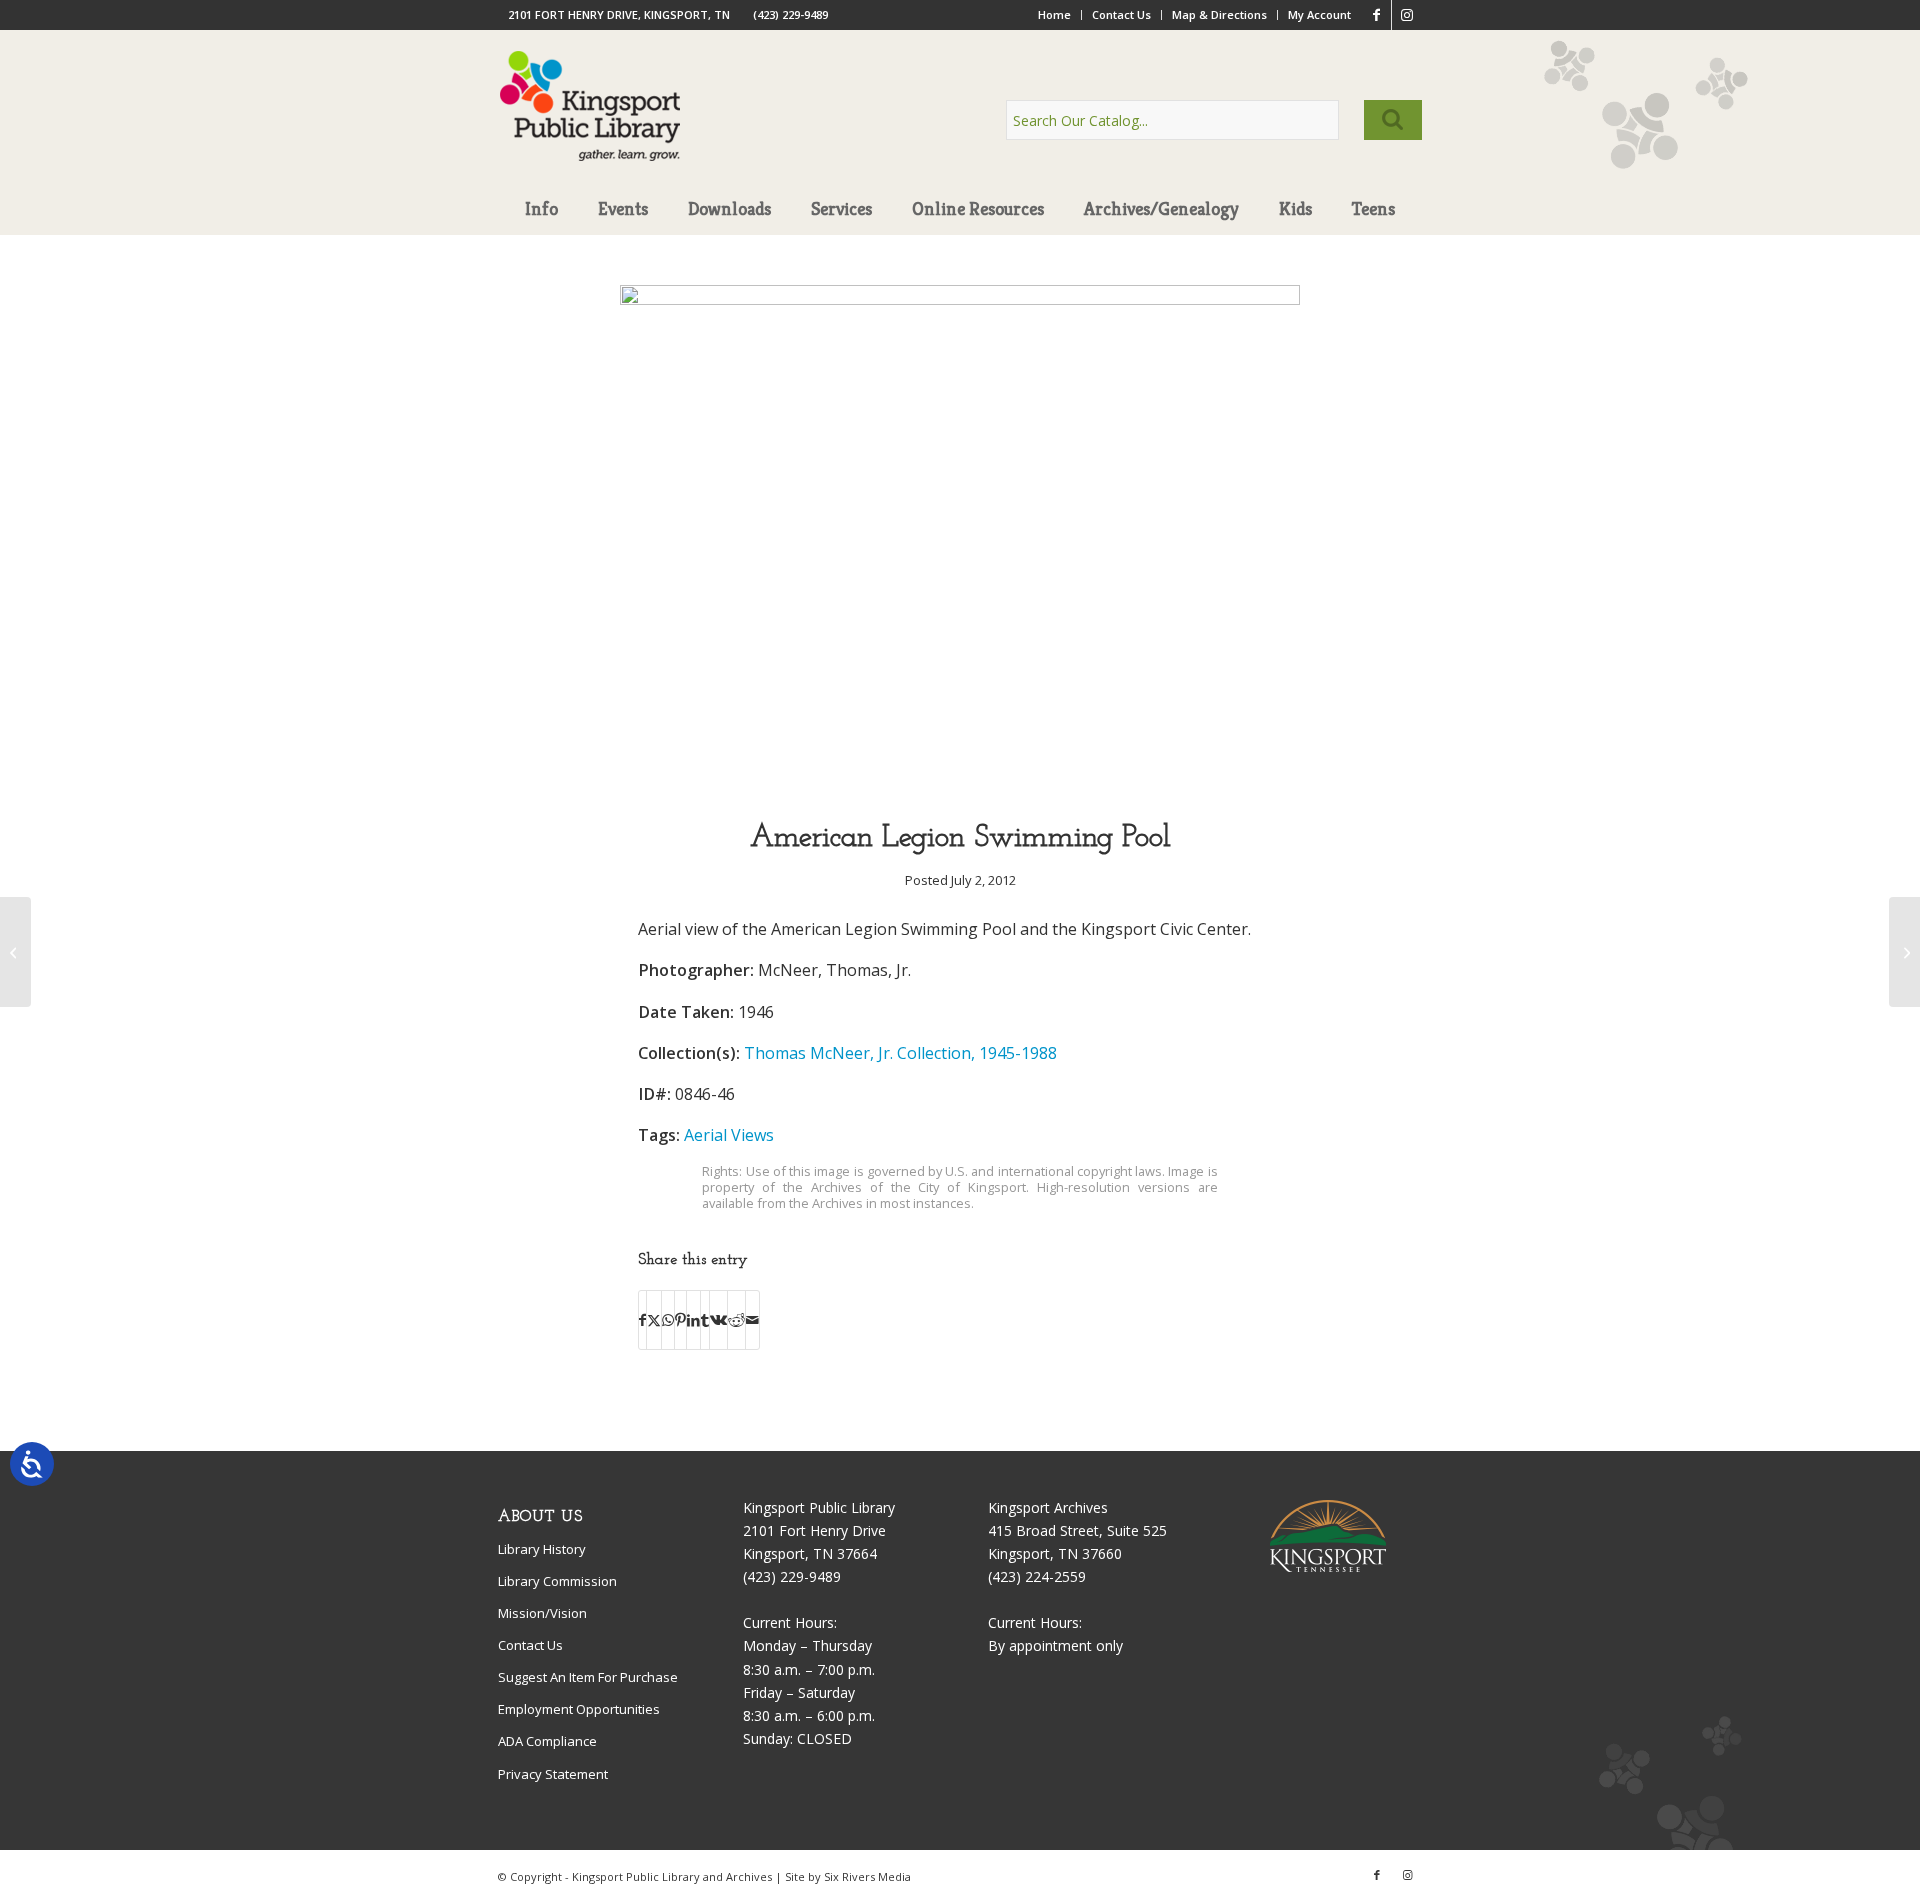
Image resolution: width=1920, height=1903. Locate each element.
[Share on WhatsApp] (668, 1320)
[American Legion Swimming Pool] (960, 299)
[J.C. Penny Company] (15, 952)
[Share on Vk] (718, 1320)
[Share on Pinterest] (680, 1320)
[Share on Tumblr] (705, 1320)
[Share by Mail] (752, 1320)
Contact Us (1121, 14)
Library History (542, 1549)
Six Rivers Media (867, 1876)
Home (1054, 14)
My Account (1319, 14)
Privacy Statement (553, 1774)
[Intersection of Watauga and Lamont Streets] (1904, 952)
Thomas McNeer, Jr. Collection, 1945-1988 (900, 1053)
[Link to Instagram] (1407, 15)
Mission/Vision (542, 1613)
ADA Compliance (547, 1741)
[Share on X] (654, 1320)
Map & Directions (1219, 14)
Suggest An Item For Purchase (588, 1677)
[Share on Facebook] (642, 1320)
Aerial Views (729, 1135)
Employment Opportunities (579, 1709)
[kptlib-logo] (590, 125)
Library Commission (557, 1581)
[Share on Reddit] (736, 1320)
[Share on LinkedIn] (693, 1320)
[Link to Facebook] (1376, 15)
